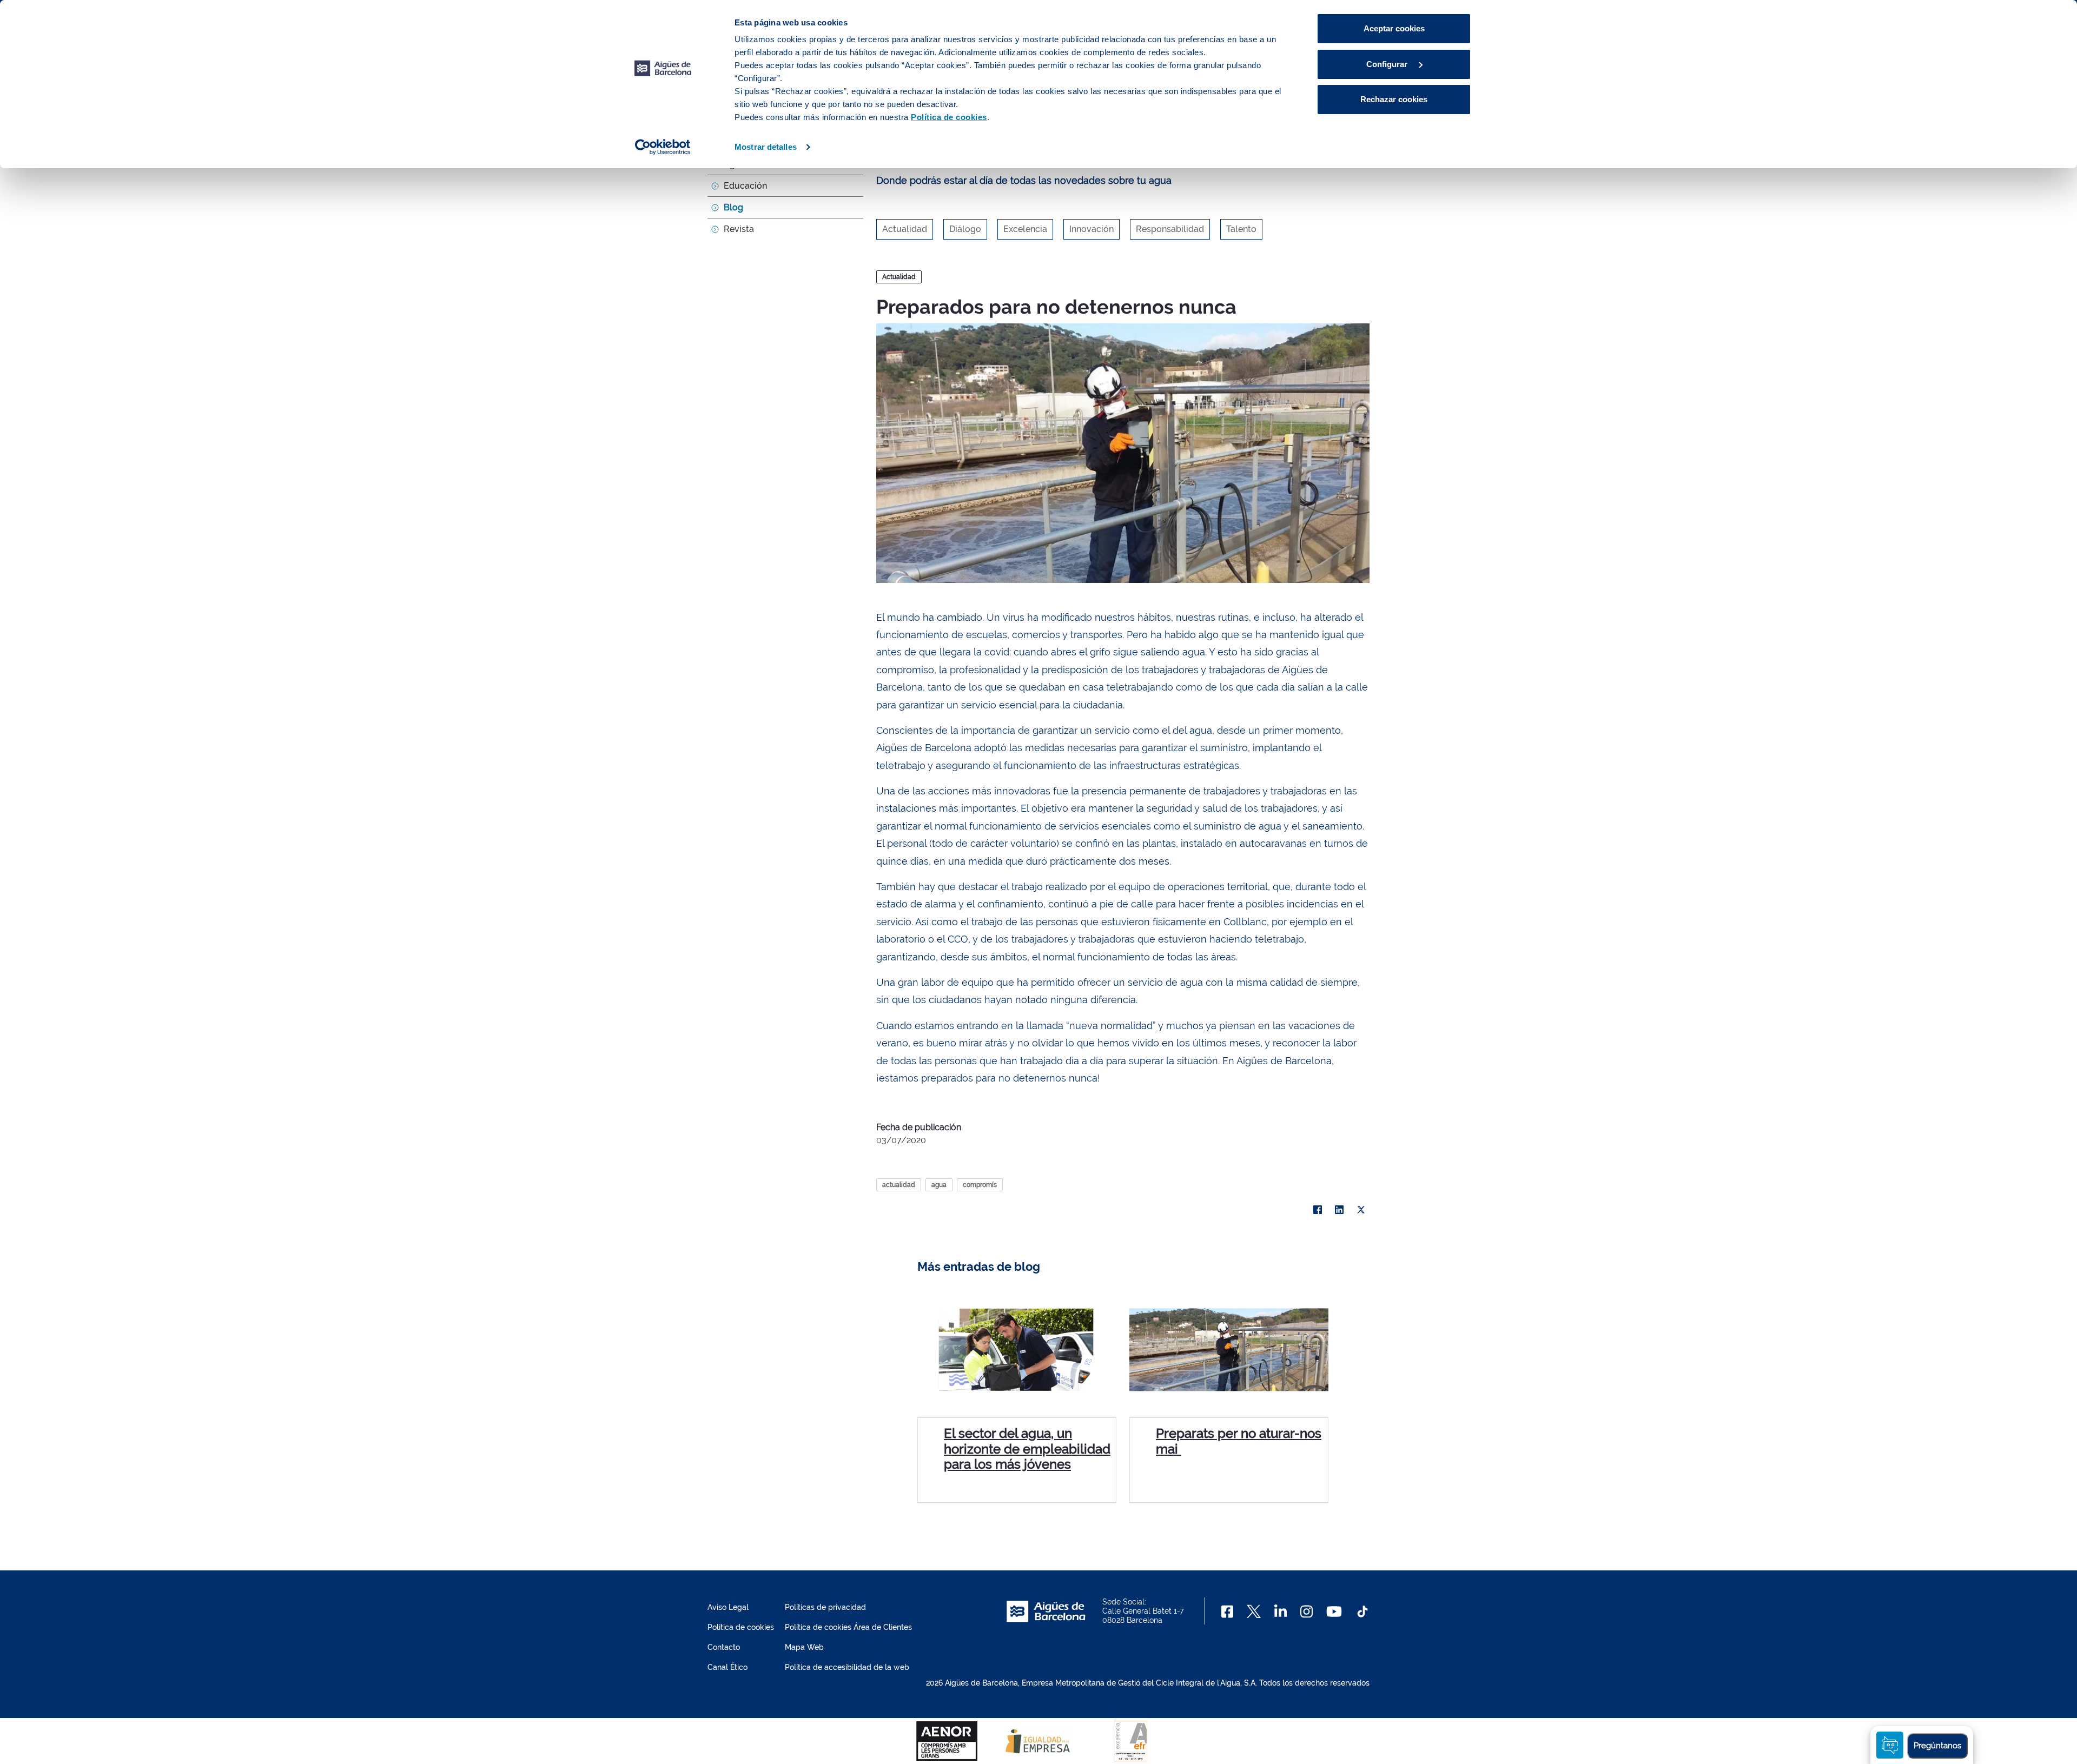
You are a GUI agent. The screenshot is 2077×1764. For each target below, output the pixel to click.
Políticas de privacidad (825, 1607)
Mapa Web (804, 1647)
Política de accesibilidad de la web (847, 1667)
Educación (745, 186)
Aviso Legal (728, 1607)
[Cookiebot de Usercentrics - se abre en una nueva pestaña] (663, 147)
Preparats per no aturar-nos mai (1239, 1441)
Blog (733, 207)
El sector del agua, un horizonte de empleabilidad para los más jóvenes (1027, 1449)
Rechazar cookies (1394, 99)
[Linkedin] (1281, 1612)
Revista (739, 229)
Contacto (724, 1647)
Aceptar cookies (1394, 28)
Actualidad (899, 277)
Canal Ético (727, 1667)
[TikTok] (1362, 1612)
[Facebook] (1318, 1210)
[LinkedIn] (1339, 1210)
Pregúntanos (1937, 1746)
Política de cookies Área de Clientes (848, 1627)
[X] (1361, 1210)
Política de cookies (741, 1627)
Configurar (1388, 64)
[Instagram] (1307, 1612)
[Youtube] (1334, 1612)
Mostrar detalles (766, 147)
